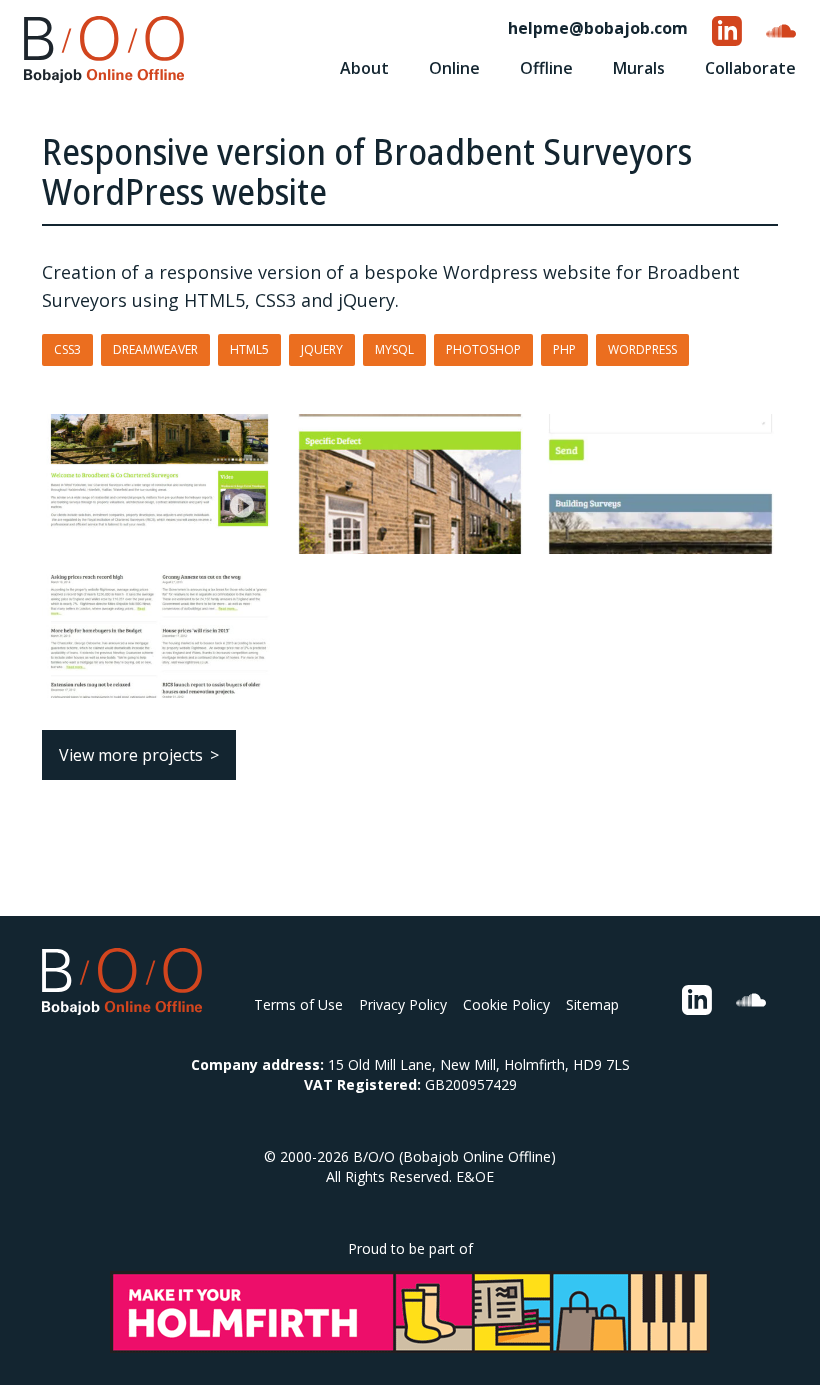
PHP (564, 349)
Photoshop (483, 349)
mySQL (394, 349)
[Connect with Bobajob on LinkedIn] (727, 31)
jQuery (322, 349)
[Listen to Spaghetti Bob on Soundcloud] (781, 31)
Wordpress (642, 349)
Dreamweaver (155, 349)
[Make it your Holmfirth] (410, 1312)
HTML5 (249, 349)
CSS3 (67, 349)
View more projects (131, 755)
